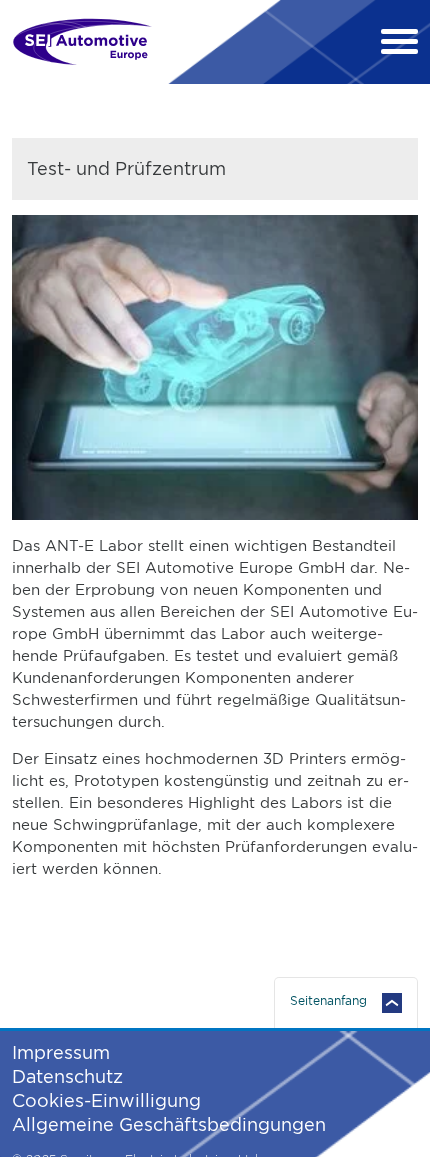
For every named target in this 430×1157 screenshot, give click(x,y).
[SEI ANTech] (82, 42)
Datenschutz (67, 1076)
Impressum (61, 1052)
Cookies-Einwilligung (106, 1100)
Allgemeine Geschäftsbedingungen (169, 1124)
